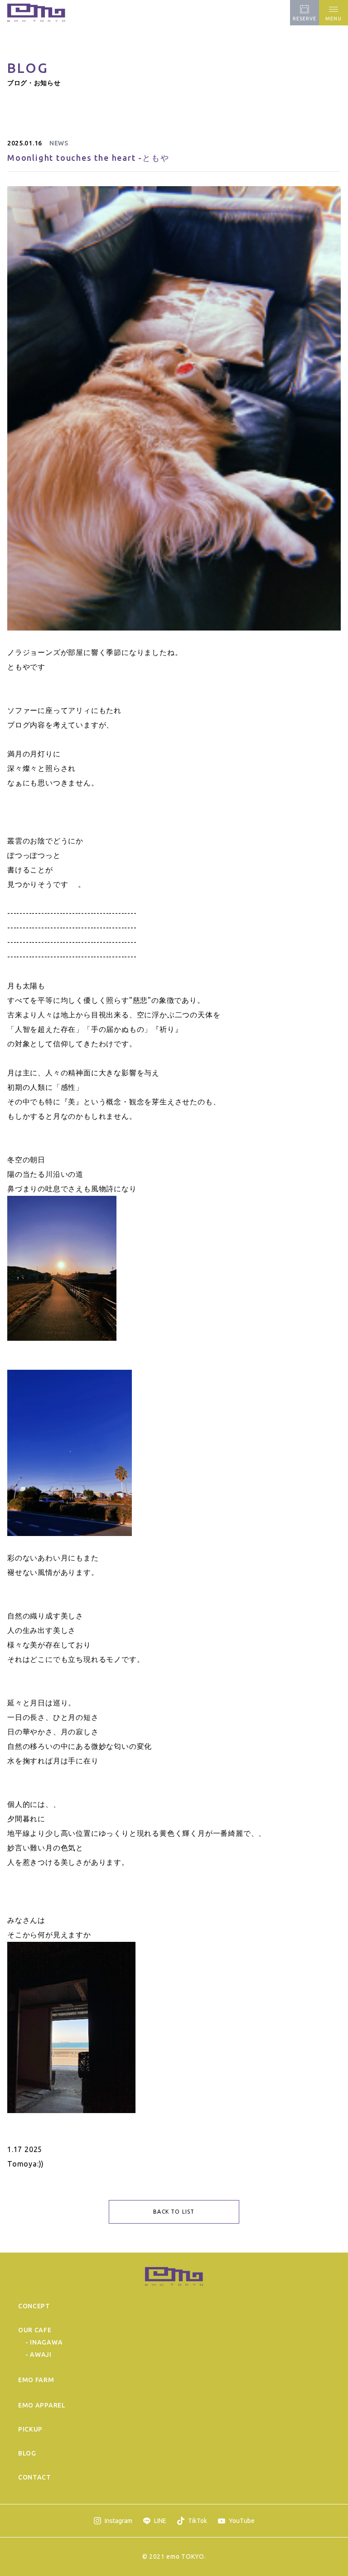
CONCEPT (34, 2306)
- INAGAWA (44, 2342)
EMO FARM (36, 2380)
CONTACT (35, 2477)
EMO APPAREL (42, 2405)
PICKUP (30, 2429)
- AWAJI (39, 2355)
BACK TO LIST (174, 2212)
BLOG (27, 2453)
